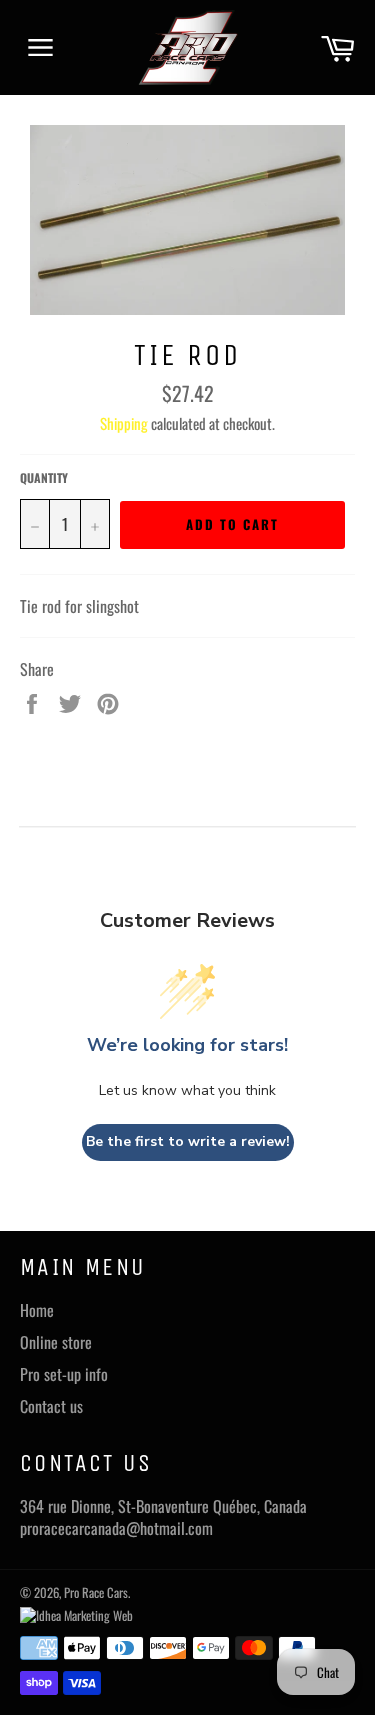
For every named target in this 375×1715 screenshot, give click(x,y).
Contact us (51, 1406)
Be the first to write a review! (188, 1141)
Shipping (124, 423)
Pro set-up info (64, 1374)
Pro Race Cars (96, 1592)
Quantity (44, 478)
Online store (56, 1342)
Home (37, 1310)
